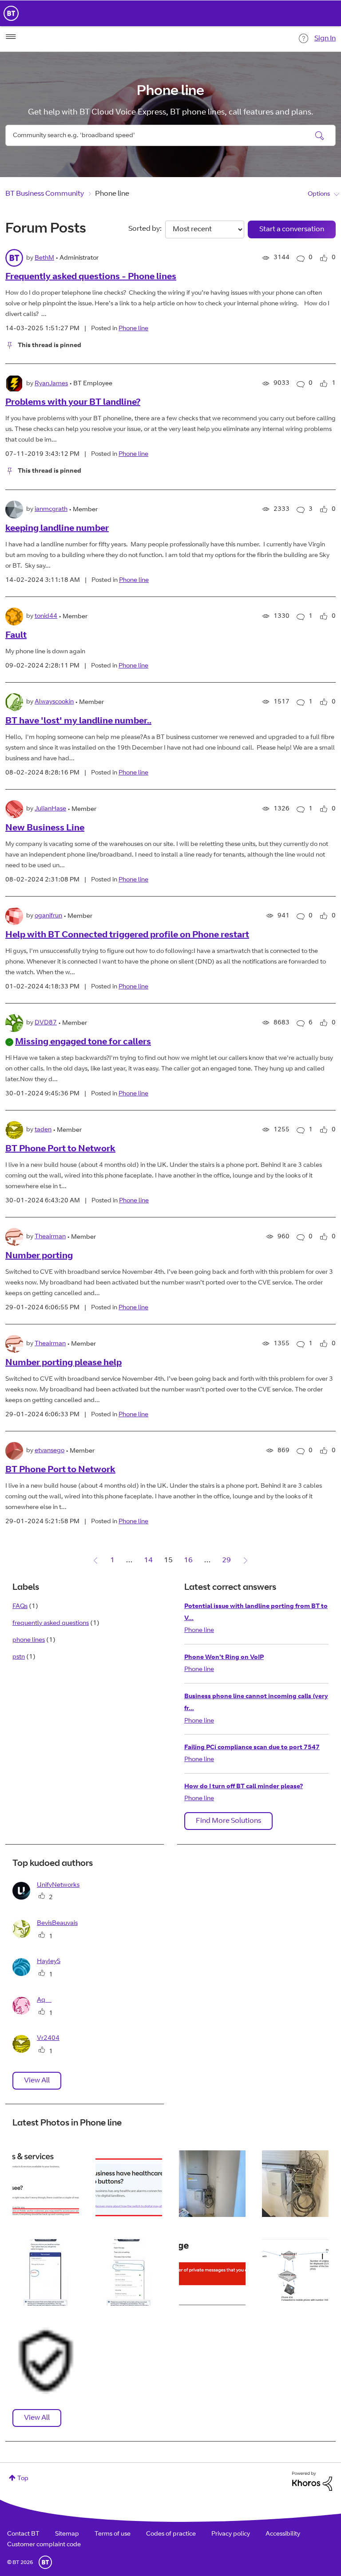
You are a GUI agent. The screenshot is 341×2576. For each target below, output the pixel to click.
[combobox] (170, 135)
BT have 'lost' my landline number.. (78, 722)
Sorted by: (145, 229)
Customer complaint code (44, 2545)
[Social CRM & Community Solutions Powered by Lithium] (312, 2481)
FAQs (20, 1607)
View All (37, 2081)
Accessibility (283, 2534)
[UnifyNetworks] (49, 1898)
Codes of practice (171, 2534)
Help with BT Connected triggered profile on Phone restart (127, 936)
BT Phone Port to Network (60, 1150)
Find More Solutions (228, 1821)
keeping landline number (57, 529)
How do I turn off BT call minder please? (244, 1787)
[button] (46, 2184)
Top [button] (23, 2479)
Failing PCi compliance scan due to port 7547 (252, 1748)
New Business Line (45, 829)
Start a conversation (292, 229)
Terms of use (113, 2534)
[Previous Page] (95, 1561)
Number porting (39, 1256)
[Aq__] (35, 2013)
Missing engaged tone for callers (83, 1043)
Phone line (133, 329)
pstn (19, 1657)
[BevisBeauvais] (48, 1936)
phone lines (29, 1640)
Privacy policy (231, 2534)
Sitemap (67, 2534)
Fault (16, 636)
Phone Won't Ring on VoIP (224, 1658)
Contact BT (23, 2534)
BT (45, 2562)
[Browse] (11, 37)
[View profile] (14, 258)
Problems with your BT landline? (73, 403)
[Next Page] (246, 1561)
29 (226, 1561)
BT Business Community (45, 194)
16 (188, 1561)
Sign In (325, 39)
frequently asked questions (51, 1624)
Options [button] (319, 194)
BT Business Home (11, 13)
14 (148, 1561)
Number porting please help (63, 1363)
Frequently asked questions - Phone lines (91, 277)
